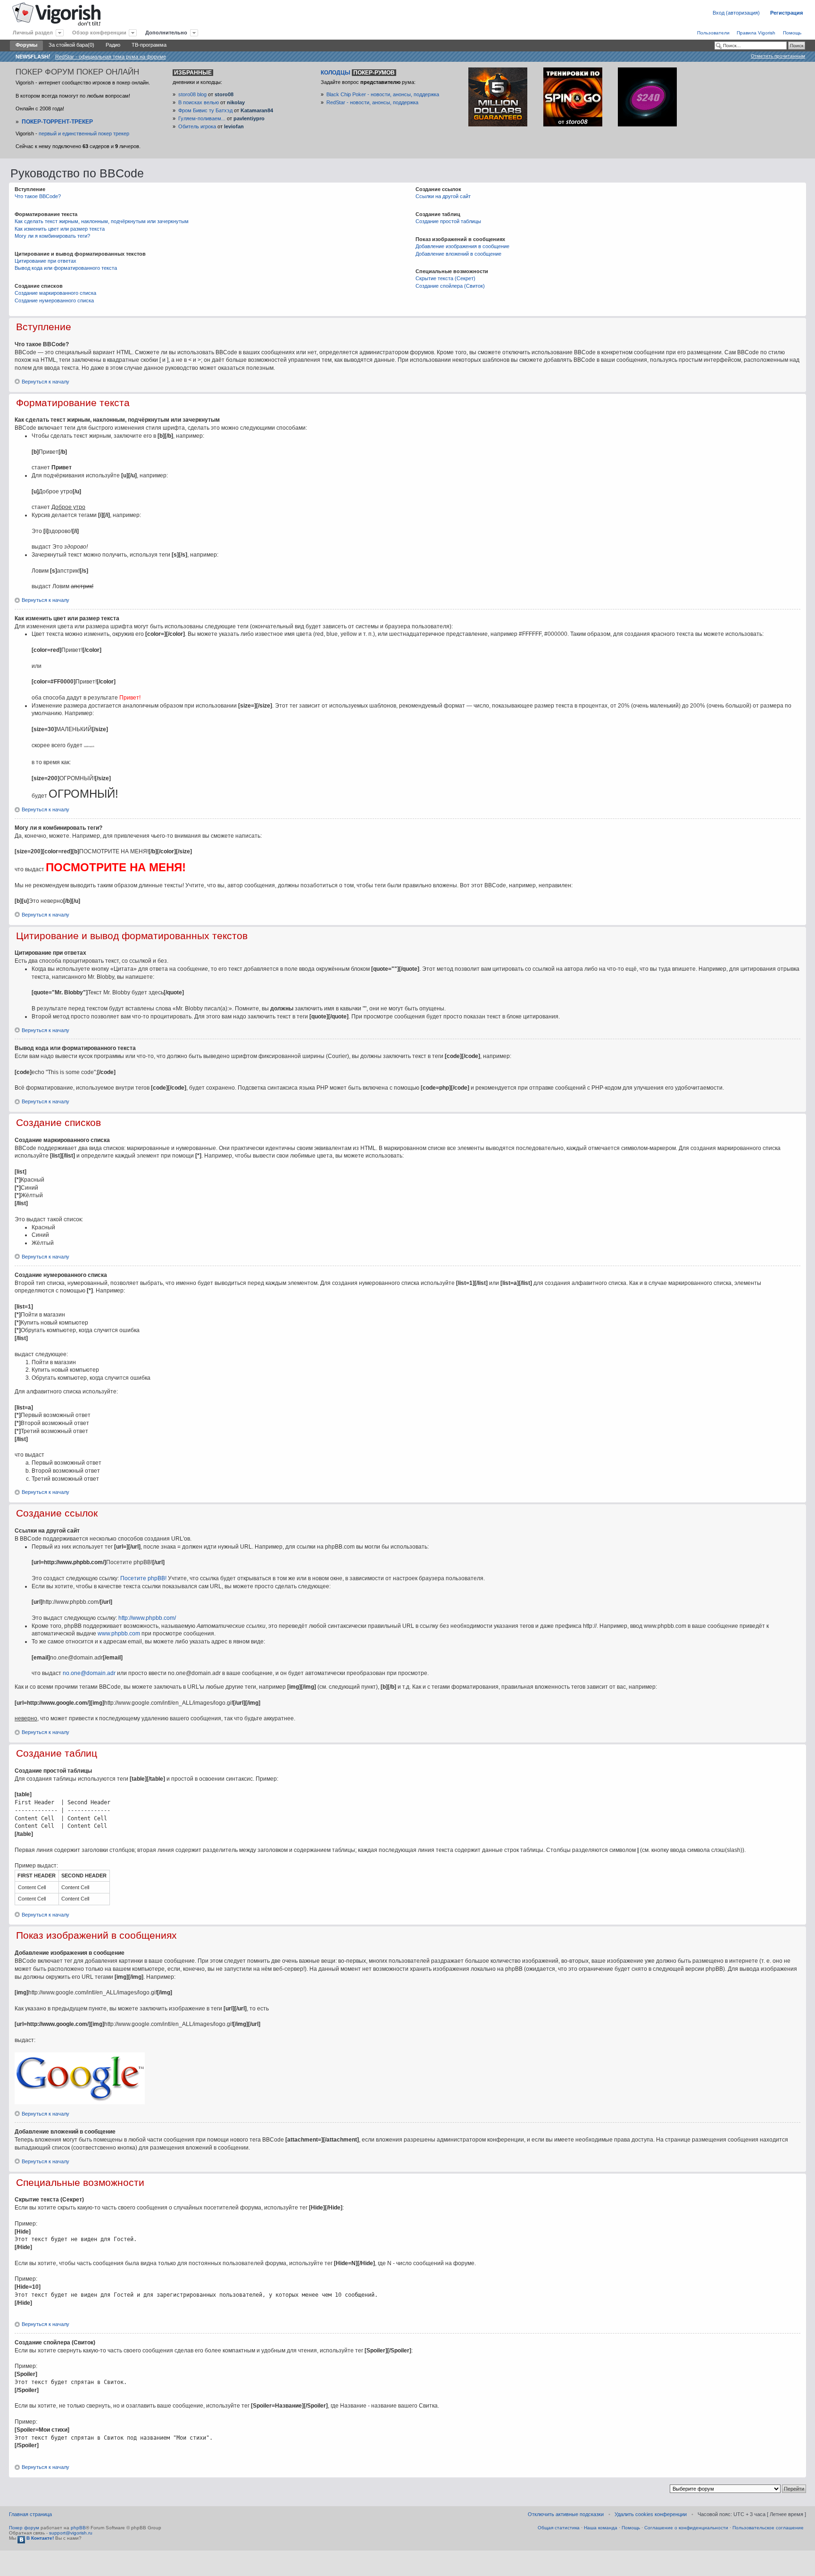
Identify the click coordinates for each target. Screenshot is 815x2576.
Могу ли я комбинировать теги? (52, 236)
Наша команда (601, 2528)
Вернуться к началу (46, 382)
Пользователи (713, 33)
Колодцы (358, 73)
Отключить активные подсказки (566, 2514)
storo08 (224, 94)
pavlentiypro (249, 118)
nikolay (236, 102)
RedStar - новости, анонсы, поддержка (372, 102)
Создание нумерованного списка (54, 300)
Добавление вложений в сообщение (458, 254)
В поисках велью (199, 102)
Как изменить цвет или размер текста (60, 229)
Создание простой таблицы (448, 221)
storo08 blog (192, 94)
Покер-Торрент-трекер (57, 122)
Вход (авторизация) (736, 13)
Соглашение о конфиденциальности (686, 2528)
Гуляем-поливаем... (202, 118)
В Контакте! (39, 2538)
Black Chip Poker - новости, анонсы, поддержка (383, 94)
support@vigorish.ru (71, 2533)
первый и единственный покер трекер (84, 133)
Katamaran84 (257, 110)
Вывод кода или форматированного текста (66, 268)
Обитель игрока (197, 126)
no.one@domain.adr (89, 1673)
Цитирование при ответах (46, 261)
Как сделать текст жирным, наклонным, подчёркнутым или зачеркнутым (102, 221)
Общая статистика (559, 2528)
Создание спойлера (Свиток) (450, 286)
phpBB (78, 2528)
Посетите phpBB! (143, 1578)
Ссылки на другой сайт (443, 196)
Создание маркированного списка (55, 293)
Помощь (792, 33)
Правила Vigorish (756, 33)
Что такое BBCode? (38, 196)
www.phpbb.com (119, 1634)
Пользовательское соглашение (768, 2528)
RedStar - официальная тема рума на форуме (111, 57)
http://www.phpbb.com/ (147, 1618)
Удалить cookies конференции (651, 2514)
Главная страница (30, 2514)
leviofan (234, 126)
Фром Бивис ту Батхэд (205, 110)
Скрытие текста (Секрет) (445, 278)
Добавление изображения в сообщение (462, 246)
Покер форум (24, 2528)
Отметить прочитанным (778, 56)
